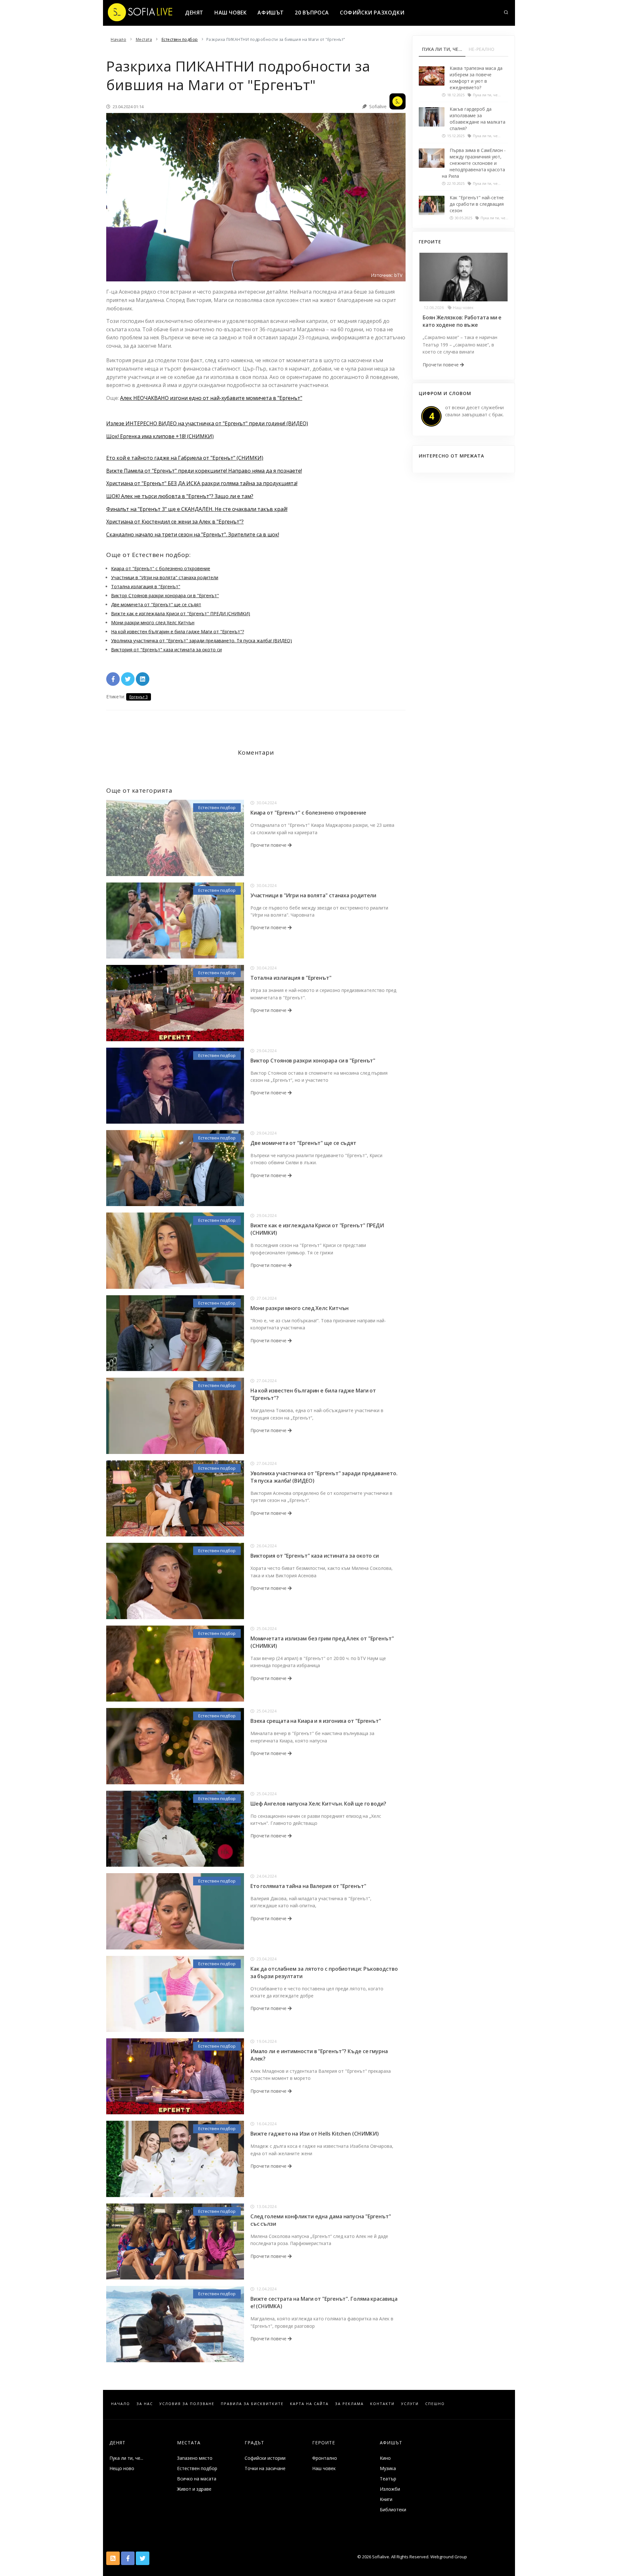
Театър (388, 2479)
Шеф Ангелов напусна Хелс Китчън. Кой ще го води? (318, 1804)
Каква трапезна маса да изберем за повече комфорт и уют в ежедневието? (476, 78)
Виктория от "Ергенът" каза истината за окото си (166, 650)
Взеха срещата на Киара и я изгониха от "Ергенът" (316, 1721)
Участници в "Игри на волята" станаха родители (165, 577)
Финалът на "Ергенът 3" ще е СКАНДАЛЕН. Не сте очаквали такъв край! (197, 509)
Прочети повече (269, 845)
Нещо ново (122, 2468)
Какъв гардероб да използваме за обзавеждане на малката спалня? (478, 119)
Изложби (390, 2489)
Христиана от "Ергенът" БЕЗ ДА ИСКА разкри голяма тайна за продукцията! (202, 483)
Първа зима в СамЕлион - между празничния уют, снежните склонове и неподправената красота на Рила (474, 163)
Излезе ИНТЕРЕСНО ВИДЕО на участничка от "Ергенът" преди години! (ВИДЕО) (207, 423)
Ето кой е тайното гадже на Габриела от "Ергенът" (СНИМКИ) (185, 458)
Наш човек (230, 13)
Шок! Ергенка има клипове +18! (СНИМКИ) (160, 436)
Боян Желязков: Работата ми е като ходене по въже (462, 321)
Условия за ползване (187, 2404)
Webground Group (448, 2557)
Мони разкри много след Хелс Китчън (153, 623)
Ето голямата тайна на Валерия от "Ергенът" (308, 1886)
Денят (194, 13)
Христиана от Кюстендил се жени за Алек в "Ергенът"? (175, 522)
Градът (254, 2443)
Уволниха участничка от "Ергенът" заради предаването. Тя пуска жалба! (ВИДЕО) (201, 641)
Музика (388, 2468)
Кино (385, 2458)
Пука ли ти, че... (126, 2458)
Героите (324, 2443)
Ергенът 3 (139, 697)
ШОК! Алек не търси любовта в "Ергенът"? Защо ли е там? (180, 496)
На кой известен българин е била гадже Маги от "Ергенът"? (178, 632)
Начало (121, 2404)
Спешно (435, 2404)
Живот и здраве (194, 2489)
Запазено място (195, 2458)
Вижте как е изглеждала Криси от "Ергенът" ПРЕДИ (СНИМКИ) (181, 613)
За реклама (349, 2404)
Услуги (410, 2404)
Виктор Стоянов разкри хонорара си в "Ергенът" (165, 595)
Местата (189, 2443)
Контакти (382, 2404)
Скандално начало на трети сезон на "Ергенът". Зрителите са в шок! (193, 534)
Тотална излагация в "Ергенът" (146, 586)
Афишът (271, 13)
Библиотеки (393, 2510)
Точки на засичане (265, 2468)
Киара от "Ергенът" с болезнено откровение (161, 568)
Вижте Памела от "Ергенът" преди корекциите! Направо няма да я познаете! (204, 471)
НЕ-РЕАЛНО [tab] (482, 49)
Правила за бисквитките (252, 2404)
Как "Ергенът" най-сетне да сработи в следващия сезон (477, 204)
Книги (386, 2499)
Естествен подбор (217, 807)
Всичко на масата (197, 2479)
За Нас (145, 2404)
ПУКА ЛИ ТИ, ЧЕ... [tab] (442, 49)
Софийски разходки (372, 13)
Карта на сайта (309, 2404)
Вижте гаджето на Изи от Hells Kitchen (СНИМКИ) (315, 2134)
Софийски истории (265, 2458)
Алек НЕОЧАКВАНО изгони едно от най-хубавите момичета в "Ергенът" (211, 398)
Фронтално (325, 2458)
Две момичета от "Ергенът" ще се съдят (156, 604)
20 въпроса (312, 13)
